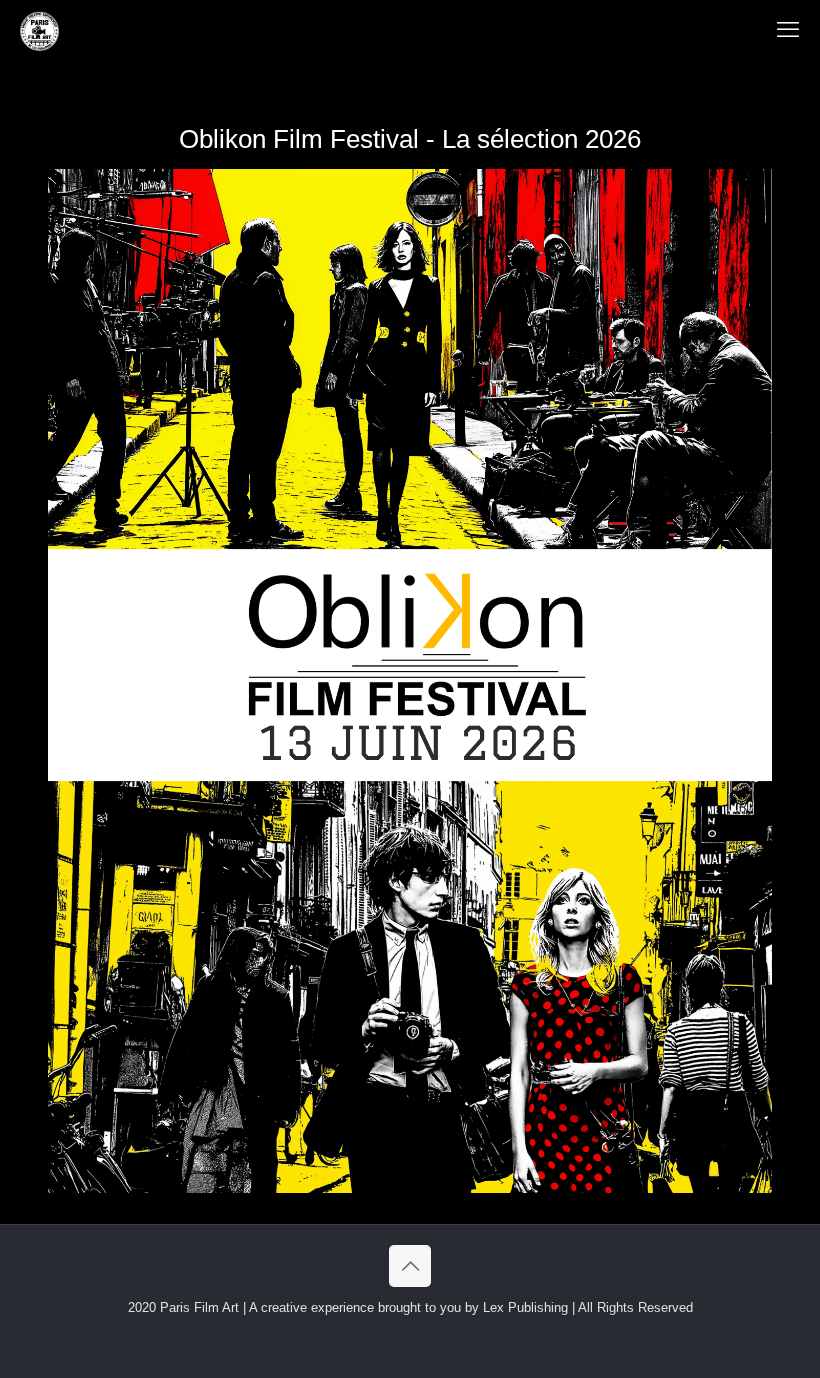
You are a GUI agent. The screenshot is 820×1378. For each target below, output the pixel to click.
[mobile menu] (788, 30)
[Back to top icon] (410, 1266)
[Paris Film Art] (39, 30)
